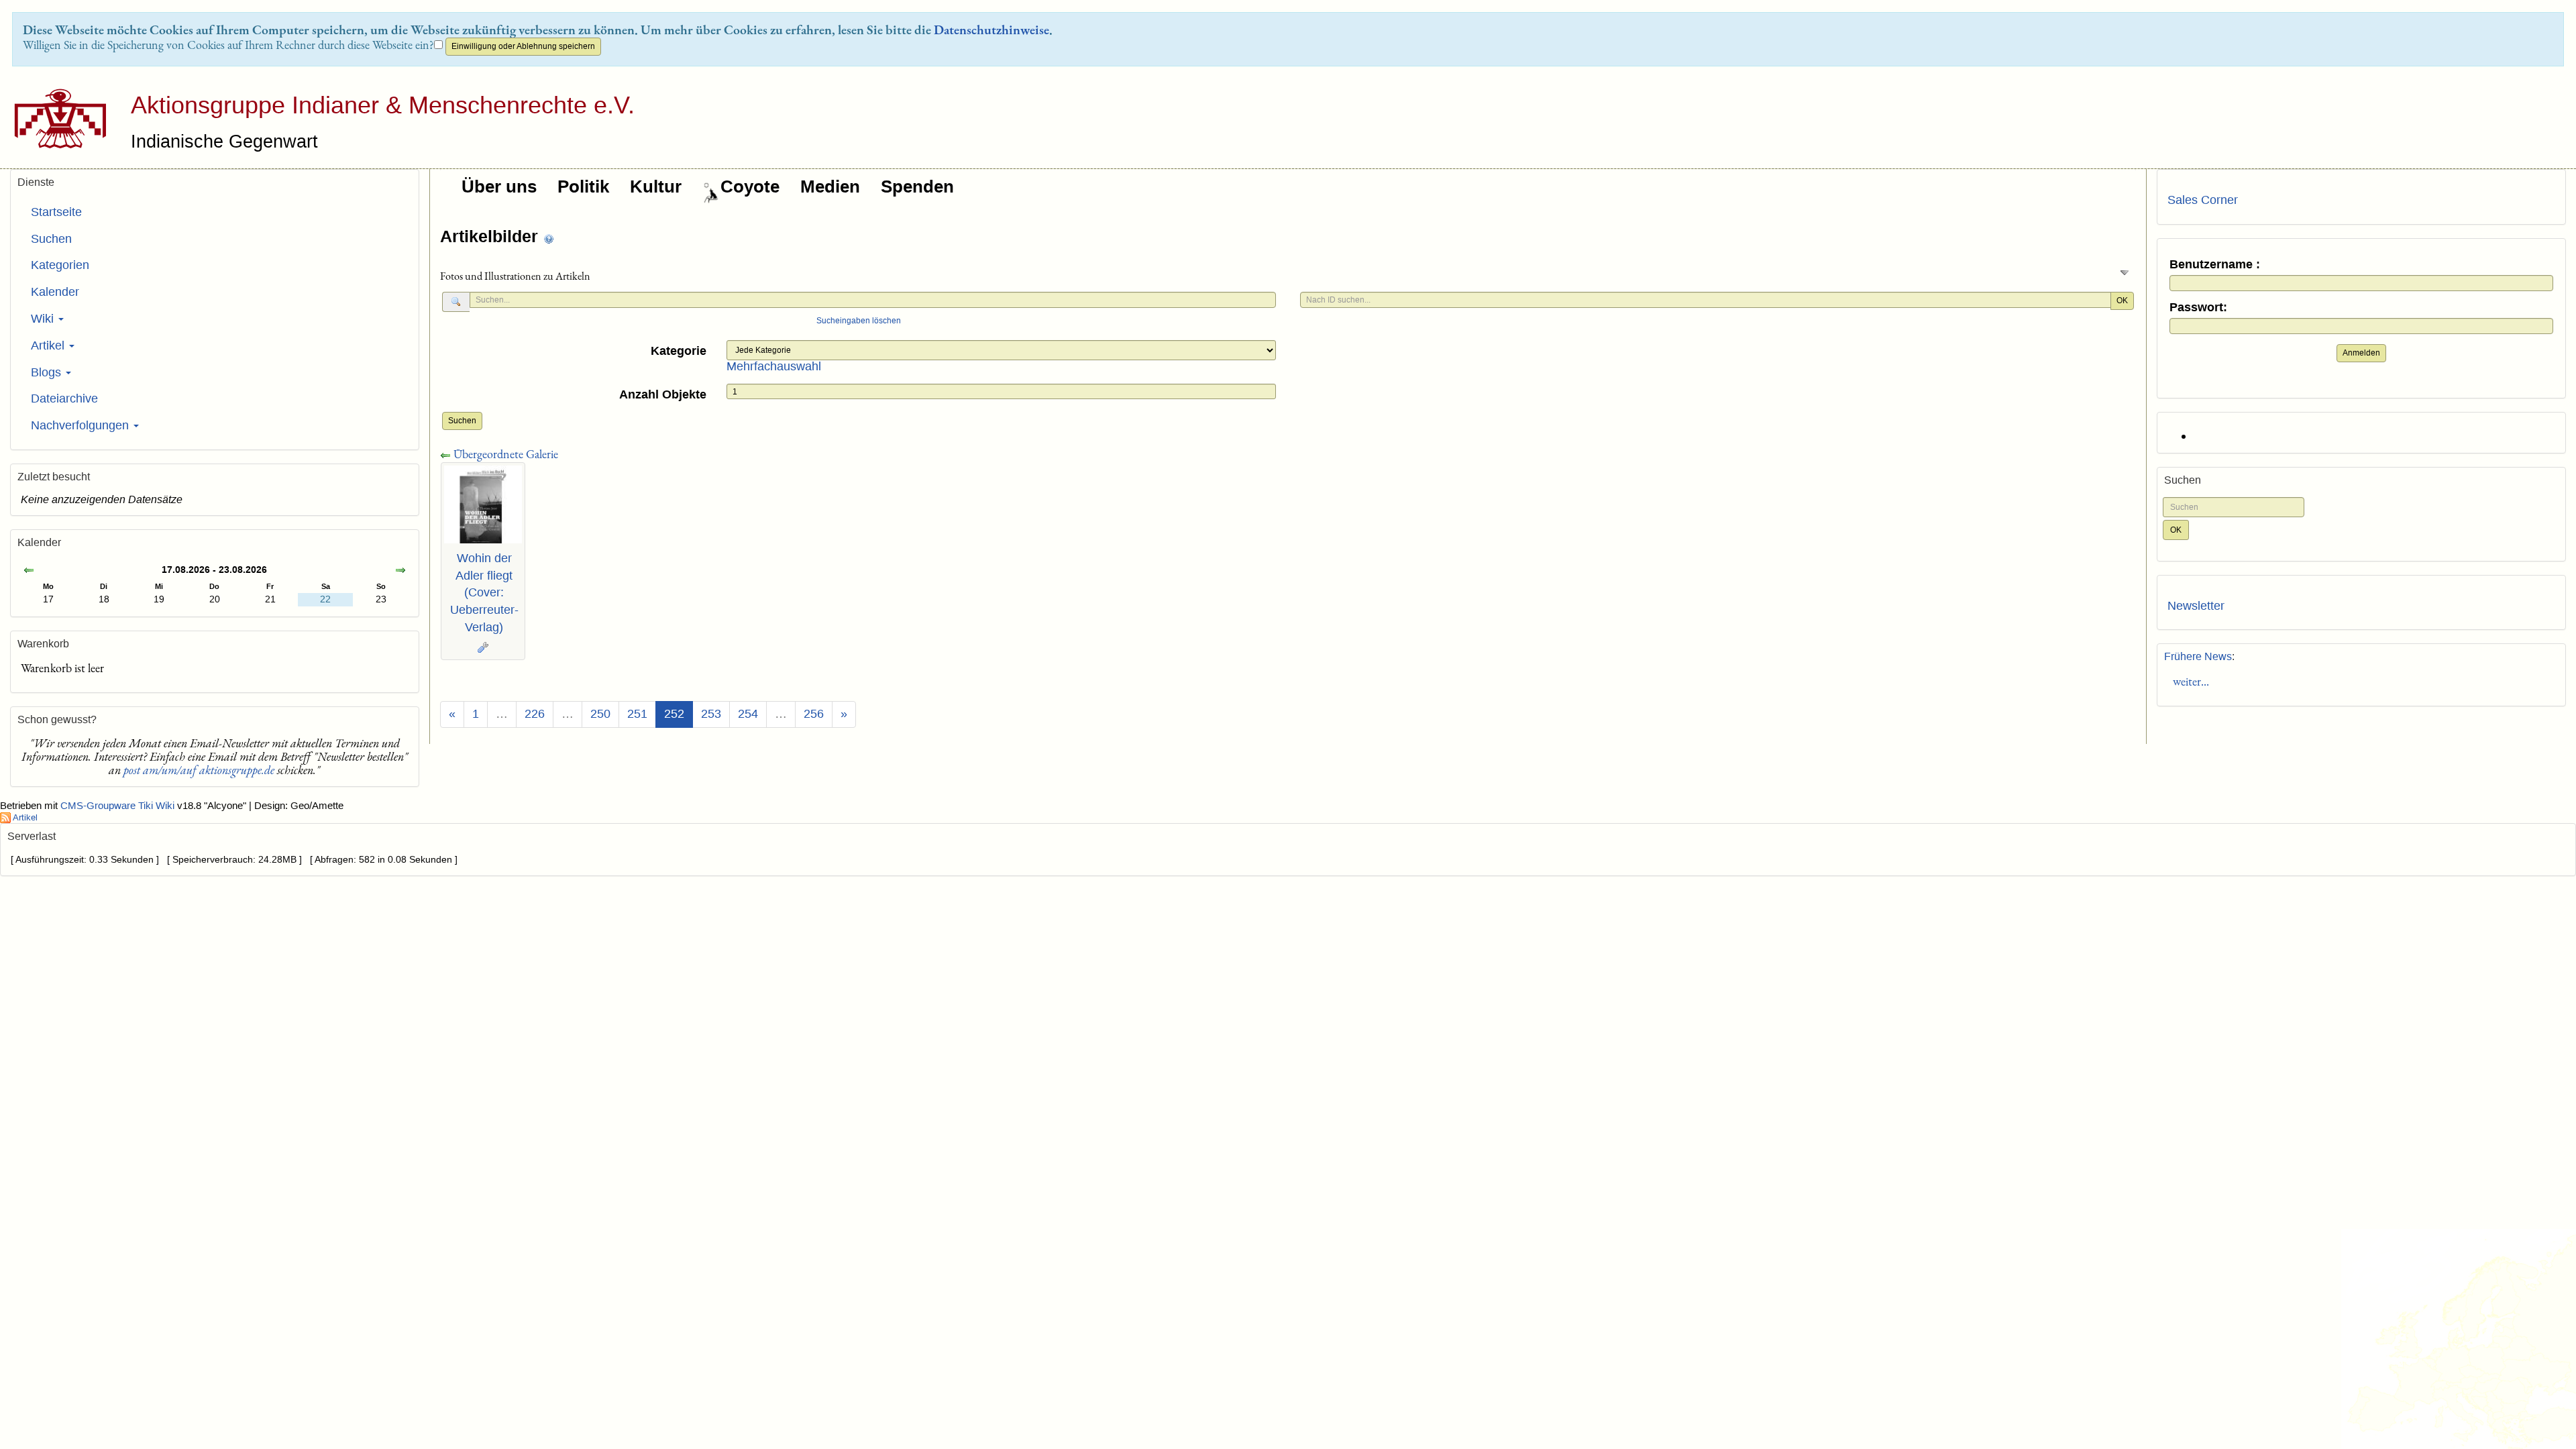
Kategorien (60, 265)
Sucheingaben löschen (859, 321)
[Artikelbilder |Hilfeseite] (549, 238)
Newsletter (2196, 606)
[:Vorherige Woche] (29, 571)
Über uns (499, 186)
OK (2122, 301)
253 (711, 714)
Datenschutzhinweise (991, 30)
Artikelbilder (491, 236)
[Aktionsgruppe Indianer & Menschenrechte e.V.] (55, 118)
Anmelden (2361, 353)
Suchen (462, 421)
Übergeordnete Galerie (504, 454)
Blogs (48, 372)
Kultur (656, 186)
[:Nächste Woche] (400, 571)
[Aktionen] (483, 647)
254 (748, 714)
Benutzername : (2215, 265)
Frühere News (2198, 656)
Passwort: (2198, 308)
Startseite (56, 212)
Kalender (55, 292)
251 (637, 714)
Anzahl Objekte (663, 394)
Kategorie (679, 351)
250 (600, 714)
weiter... (2188, 681)
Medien (830, 186)
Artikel (49, 345)
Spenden (917, 186)
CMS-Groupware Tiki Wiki (119, 806)
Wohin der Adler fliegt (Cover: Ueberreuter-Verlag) (484, 593)
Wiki (44, 319)
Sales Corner (2203, 200)
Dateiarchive (64, 398)
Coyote (750, 186)
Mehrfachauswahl (774, 366)
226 (535, 714)
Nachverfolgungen (82, 425)
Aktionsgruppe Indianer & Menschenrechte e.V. (383, 105)
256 (814, 714)
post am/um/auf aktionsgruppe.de (199, 770)
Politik (583, 186)
